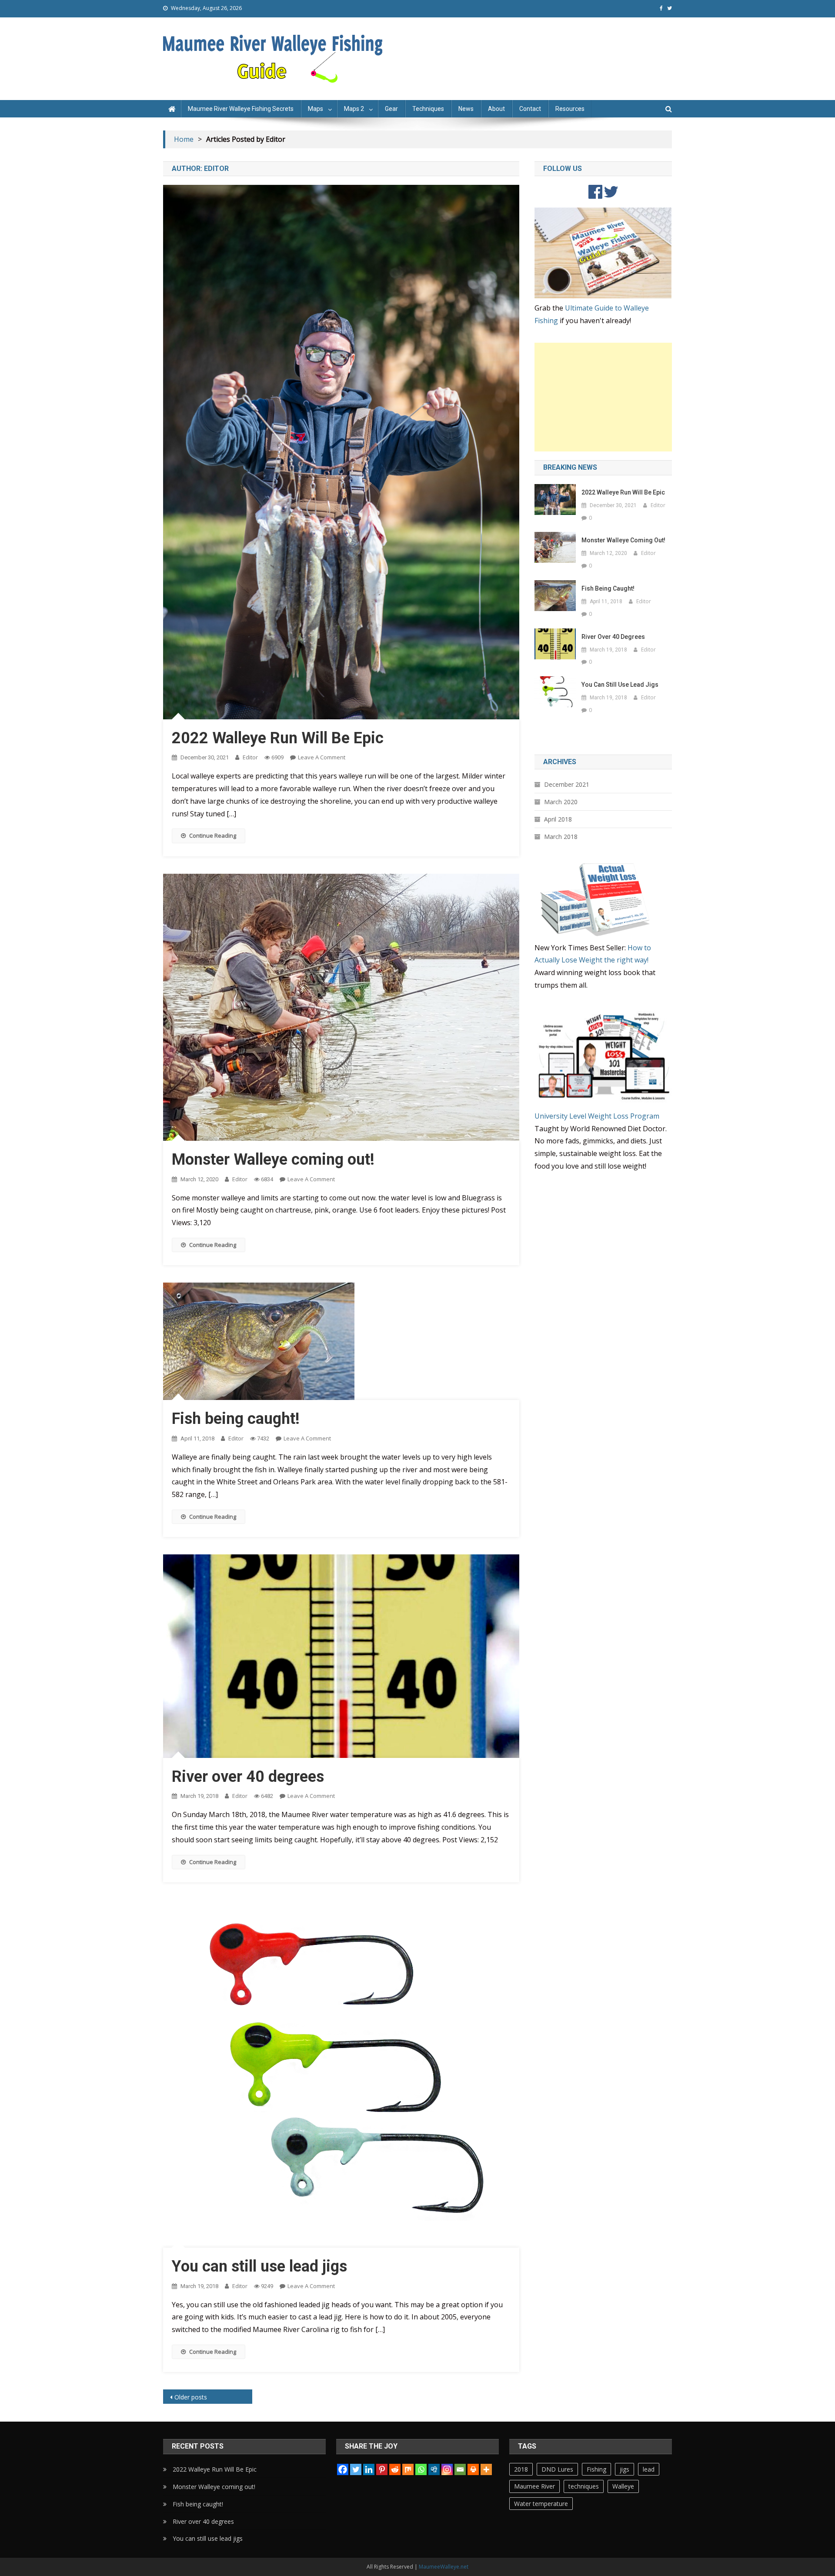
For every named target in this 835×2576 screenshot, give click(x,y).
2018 (521, 2469)
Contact (530, 109)
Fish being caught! (236, 1419)
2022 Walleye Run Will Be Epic (278, 738)
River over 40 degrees (248, 1777)
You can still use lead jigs (259, 2266)
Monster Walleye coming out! (273, 1159)
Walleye (623, 2486)
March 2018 (561, 837)
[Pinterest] (382, 2469)
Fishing (596, 2469)
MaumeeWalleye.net (444, 2567)
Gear (391, 109)
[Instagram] (447, 2469)
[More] (486, 2469)
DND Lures (557, 2469)
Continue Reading (213, 835)
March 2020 (561, 802)
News (466, 109)
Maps (316, 109)
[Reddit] (395, 2469)
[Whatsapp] (421, 2469)
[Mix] (408, 2469)
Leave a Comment (322, 757)
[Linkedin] (369, 2469)
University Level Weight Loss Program (597, 1116)
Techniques (428, 109)
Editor (250, 757)
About (496, 109)
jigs (625, 2469)
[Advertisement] (603, 397)
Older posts (191, 2397)
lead (649, 2469)
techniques (584, 2486)
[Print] (473, 2469)
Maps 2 (354, 109)
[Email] (460, 2469)
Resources (570, 109)
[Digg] (434, 2469)
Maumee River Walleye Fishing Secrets (241, 109)
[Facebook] (343, 2469)
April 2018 (558, 819)
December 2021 (567, 784)
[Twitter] (356, 2469)
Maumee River (534, 2486)
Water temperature (541, 2504)
